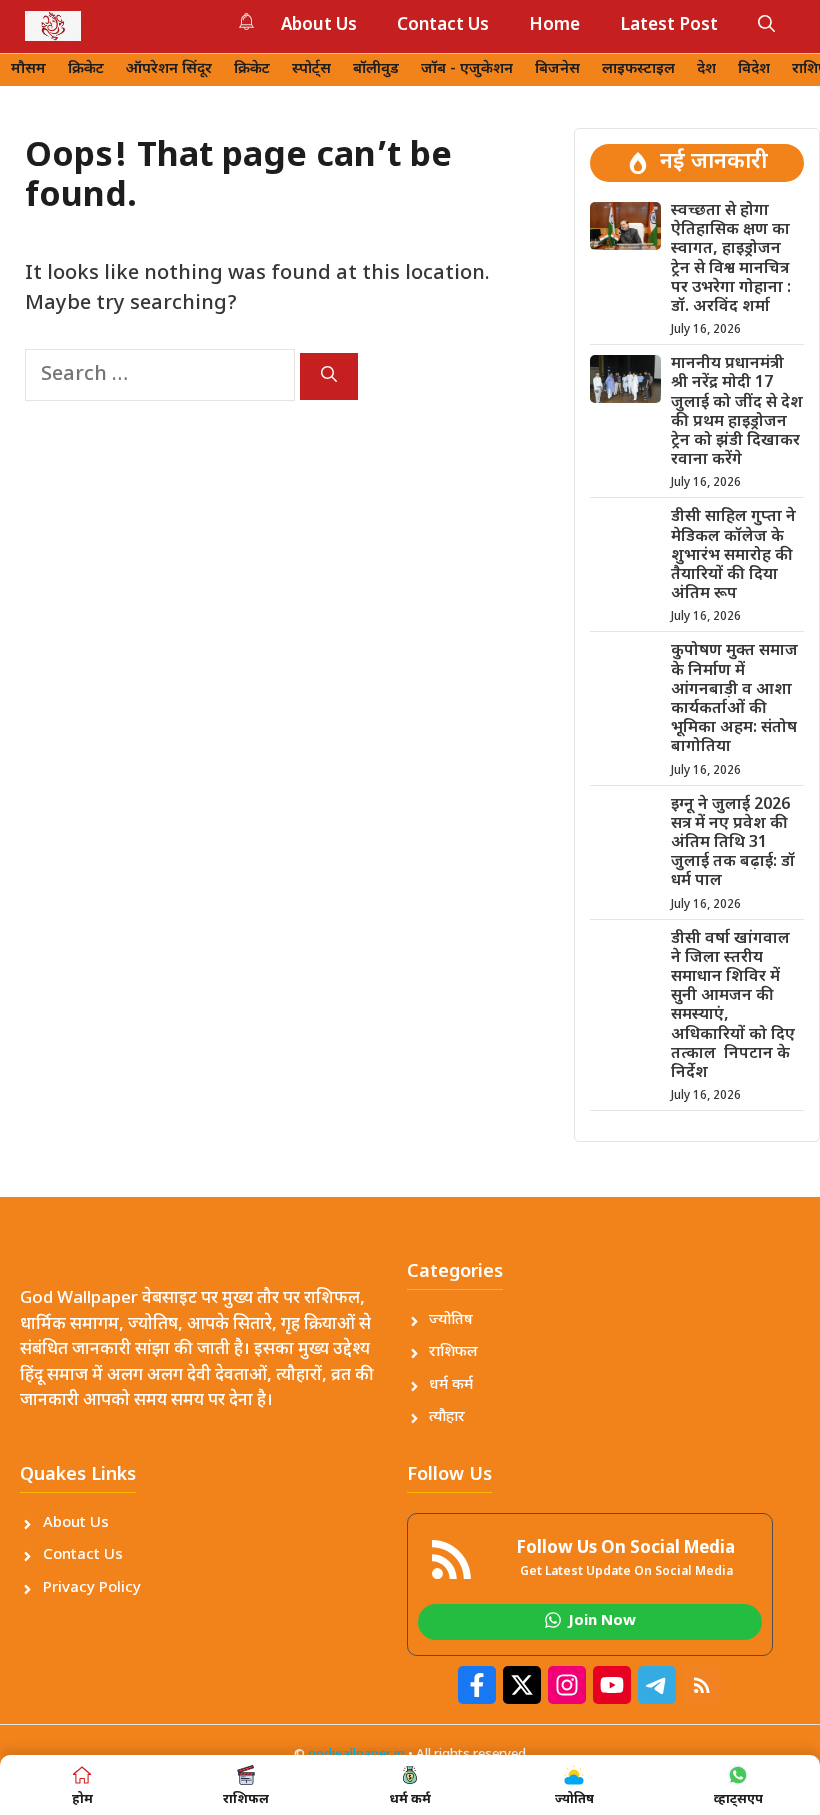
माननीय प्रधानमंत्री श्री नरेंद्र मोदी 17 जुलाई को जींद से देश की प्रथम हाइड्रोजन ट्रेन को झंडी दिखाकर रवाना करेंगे (737, 412)
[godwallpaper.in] (53, 26)
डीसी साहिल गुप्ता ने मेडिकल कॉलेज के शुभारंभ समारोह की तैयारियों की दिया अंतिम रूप (733, 556)
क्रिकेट (86, 69)
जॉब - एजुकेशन (467, 69)
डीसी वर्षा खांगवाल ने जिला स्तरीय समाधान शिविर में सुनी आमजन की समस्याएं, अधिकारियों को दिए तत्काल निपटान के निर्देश (733, 1006)
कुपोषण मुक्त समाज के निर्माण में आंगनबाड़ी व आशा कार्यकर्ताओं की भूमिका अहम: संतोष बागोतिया (734, 699)
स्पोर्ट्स (311, 69)
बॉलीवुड (376, 69)
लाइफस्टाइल (638, 69)
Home (554, 26)
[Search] (329, 376)
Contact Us (443, 26)
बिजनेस (557, 69)
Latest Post (669, 26)
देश (706, 69)
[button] (766, 26)
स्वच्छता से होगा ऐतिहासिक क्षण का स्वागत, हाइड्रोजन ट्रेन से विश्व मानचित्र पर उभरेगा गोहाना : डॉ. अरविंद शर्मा (731, 259)
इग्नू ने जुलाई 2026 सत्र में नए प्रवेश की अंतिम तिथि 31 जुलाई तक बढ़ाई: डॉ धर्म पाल (733, 844)
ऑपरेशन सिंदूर (169, 69)
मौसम (28, 69)
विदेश (754, 69)
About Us (319, 26)
